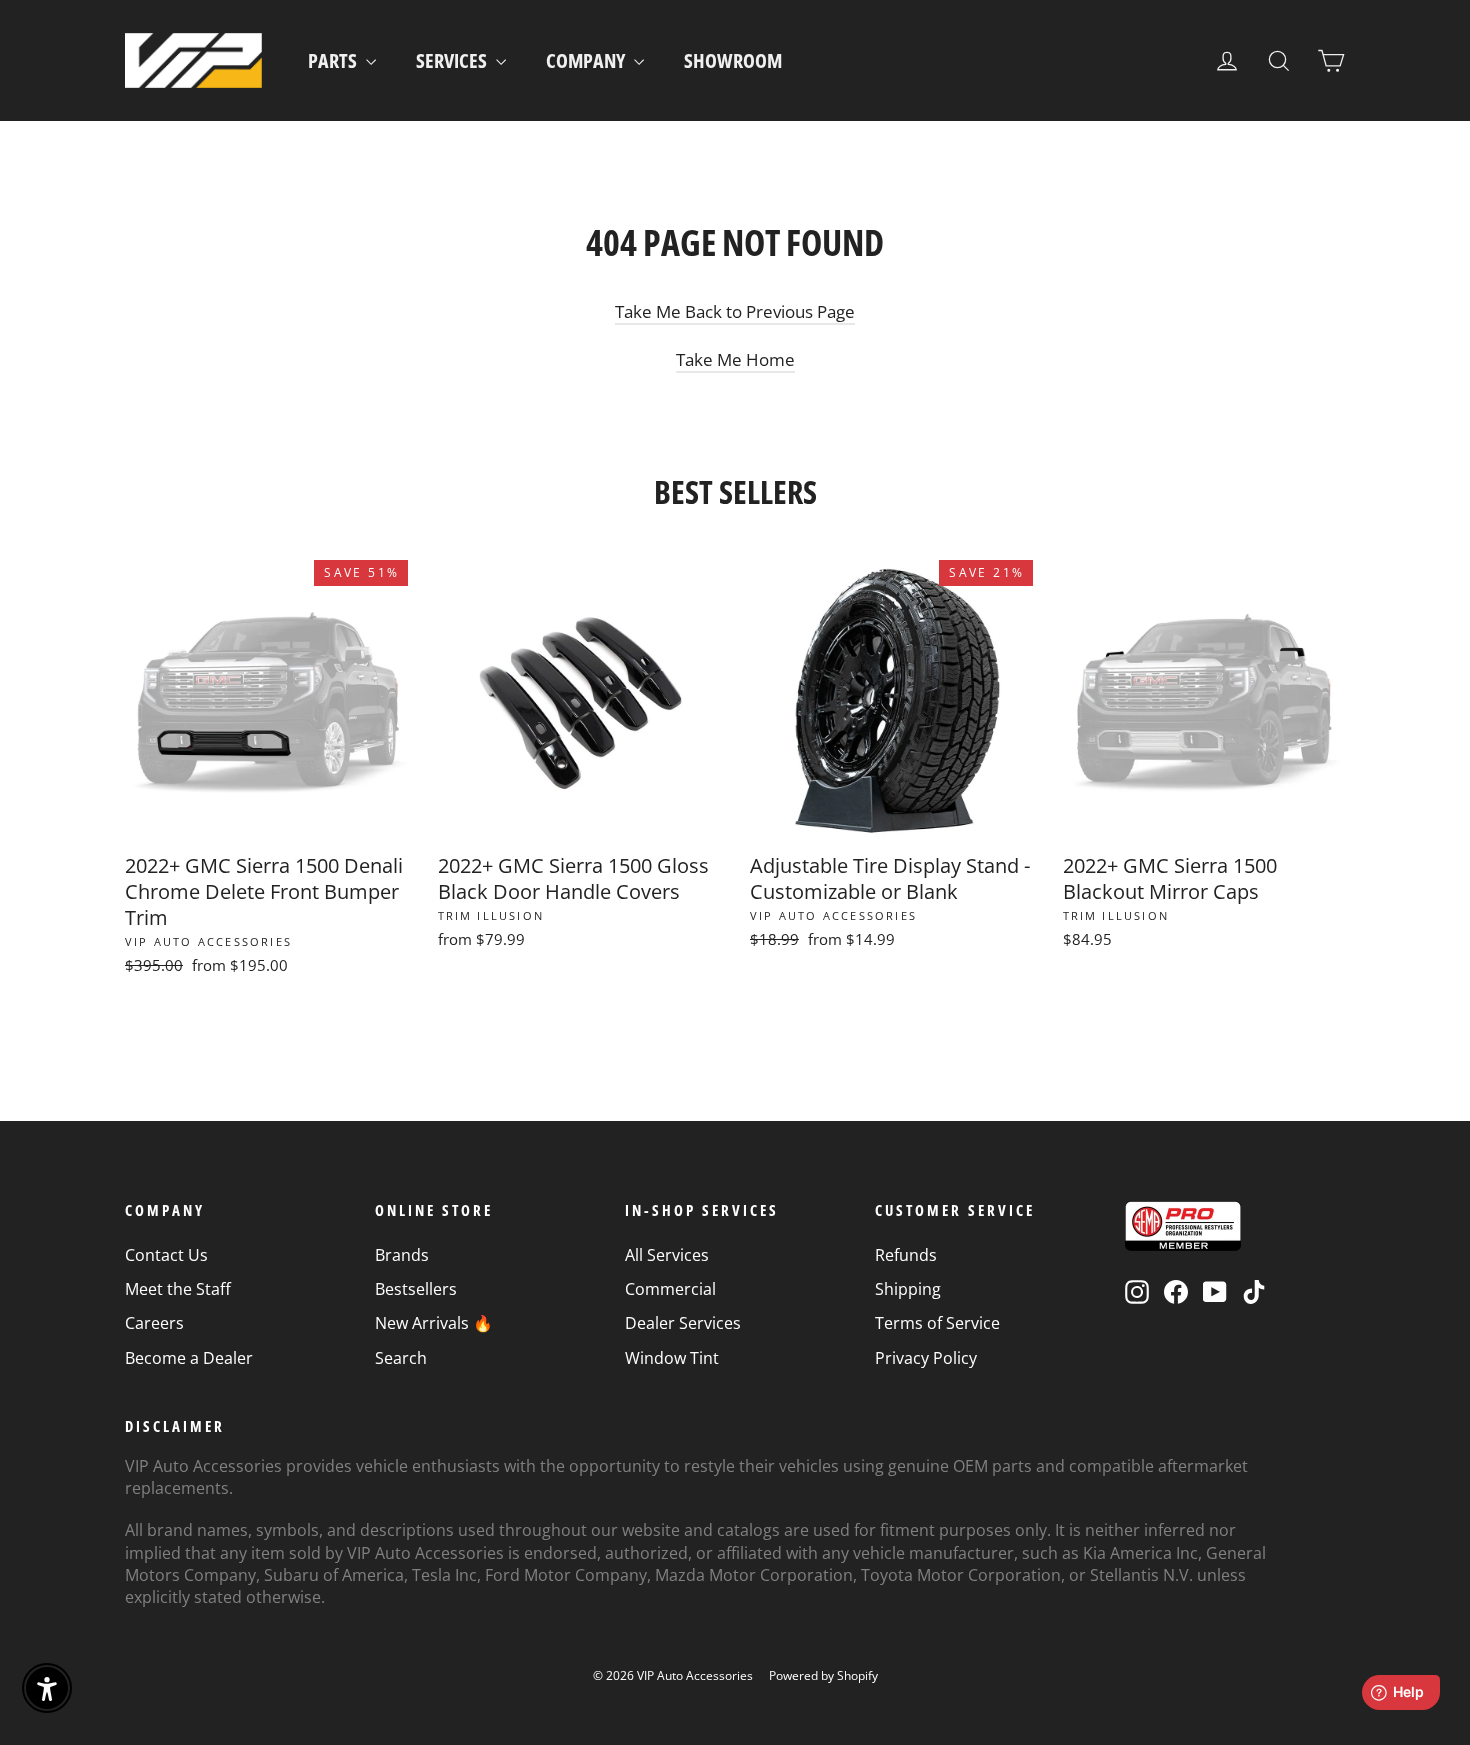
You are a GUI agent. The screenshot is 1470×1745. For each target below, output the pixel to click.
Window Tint (672, 1358)
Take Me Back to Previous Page (735, 311)
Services (453, 60)
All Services (667, 1255)
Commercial (670, 1289)
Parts (334, 60)
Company (587, 60)
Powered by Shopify (823, 1675)
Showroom (733, 60)
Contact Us (166, 1255)
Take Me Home (735, 359)
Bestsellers (416, 1289)
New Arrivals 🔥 (434, 1323)
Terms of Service (937, 1323)
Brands (402, 1255)
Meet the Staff (178, 1289)
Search (401, 1358)
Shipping (908, 1289)
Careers (154, 1323)
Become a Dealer (189, 1358)
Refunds (906, 1255)
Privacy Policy (926, 1358)
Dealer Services (683, 1323)
